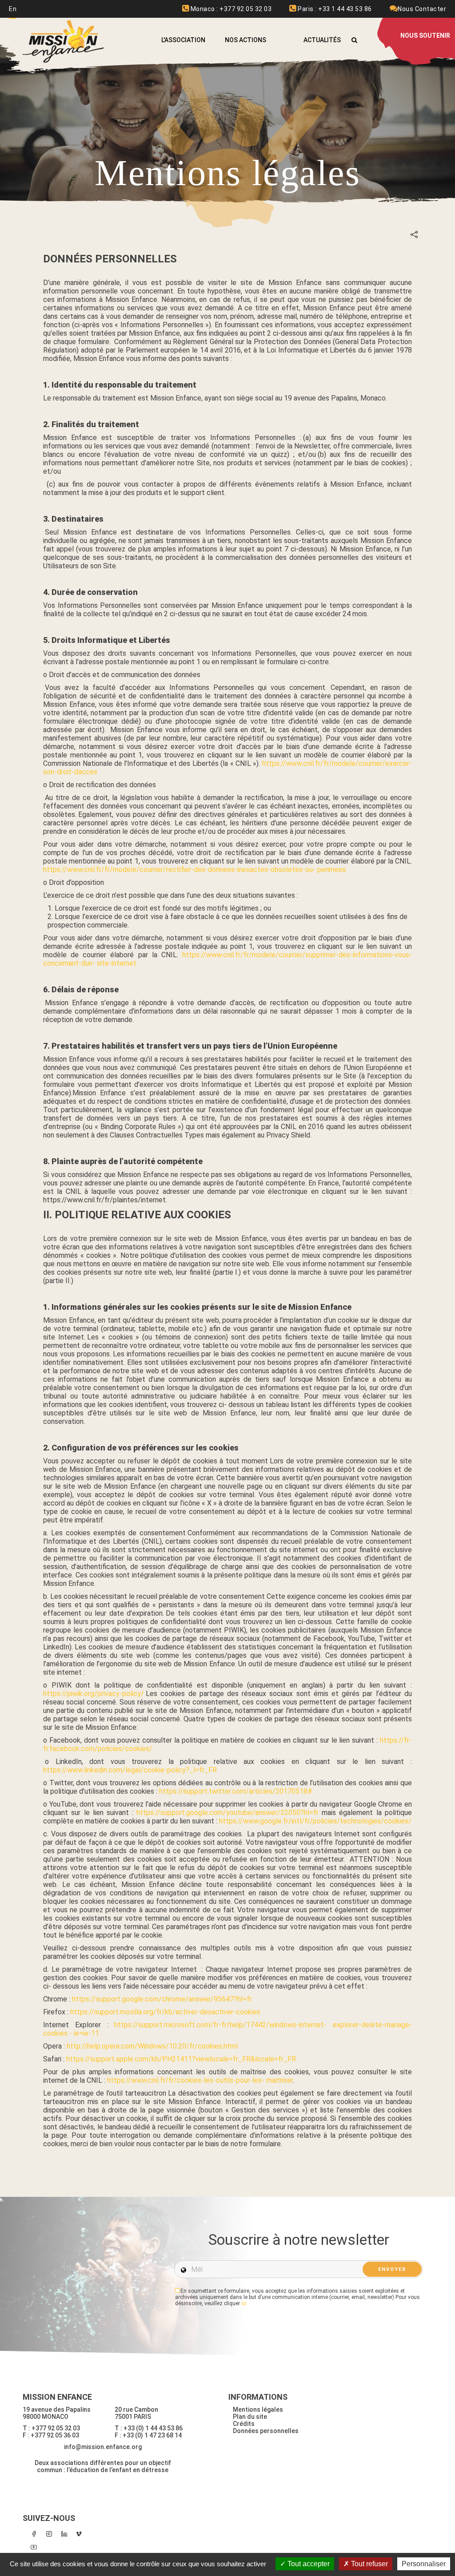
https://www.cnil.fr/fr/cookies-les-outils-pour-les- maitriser (200, 2080)
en (13, 9)
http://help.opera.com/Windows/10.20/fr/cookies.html (152, 2046)
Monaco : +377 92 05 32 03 (230, 9)
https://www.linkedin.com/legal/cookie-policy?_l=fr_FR (130, 1770)
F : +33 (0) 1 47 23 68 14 (148, 2435)
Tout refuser (369, 2564)
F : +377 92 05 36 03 (51, 2435)
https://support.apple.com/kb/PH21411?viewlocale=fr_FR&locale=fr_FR (181, 2059)
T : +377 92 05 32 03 (51, 2428)
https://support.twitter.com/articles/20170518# (237, 1791)
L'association (183, 40)
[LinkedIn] (64, 2534)
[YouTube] (34, 2547)
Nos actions (245, 40)
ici (244, 2303)
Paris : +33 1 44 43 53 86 (334, 9)
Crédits (244, 2424)
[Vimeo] (79, 2534)
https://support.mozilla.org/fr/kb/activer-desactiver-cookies (165, 2012)
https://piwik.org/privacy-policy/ (94, 1694)
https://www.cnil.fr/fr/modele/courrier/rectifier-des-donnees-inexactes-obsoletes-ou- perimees (195, 870)
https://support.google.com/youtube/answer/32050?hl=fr (227, 1813)
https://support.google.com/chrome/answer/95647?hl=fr (162, 1999)
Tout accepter (308, 2564)
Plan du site (250, 2417)
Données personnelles (266, 2431)
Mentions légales (258, 2410)
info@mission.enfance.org (103, 2447)
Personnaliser (424, 2564)
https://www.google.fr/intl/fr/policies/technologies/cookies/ (315, 1821)
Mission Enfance (64, 42)
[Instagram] (49, 2534)
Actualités (322, 40)
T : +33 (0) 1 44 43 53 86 (149, 2428)
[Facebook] (34, 2534)
